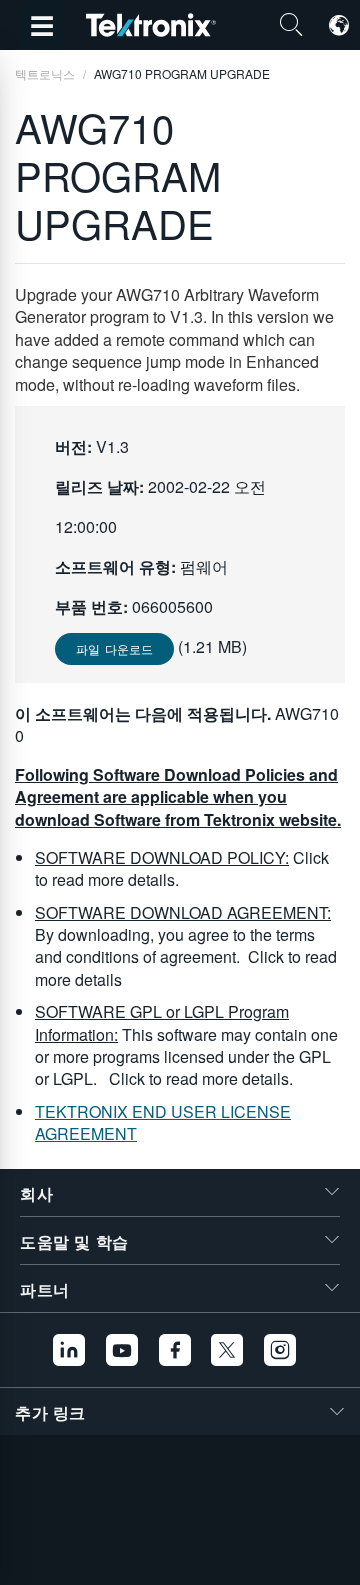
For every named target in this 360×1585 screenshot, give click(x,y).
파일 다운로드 (114, 648)
